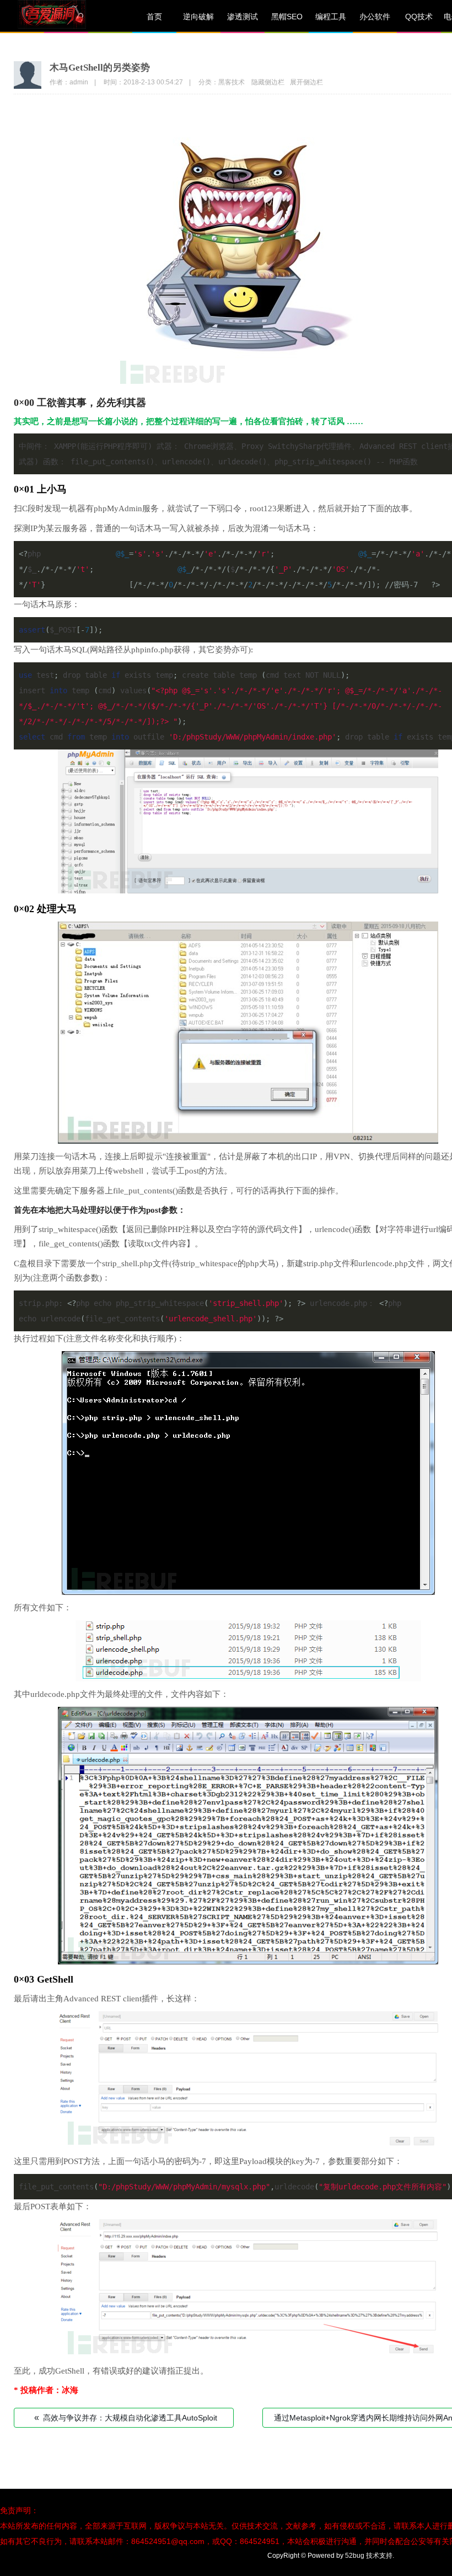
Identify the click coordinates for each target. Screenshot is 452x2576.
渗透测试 (243, 17)
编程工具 (331, 17)
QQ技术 (419, 17)
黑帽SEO (287, 17)
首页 (154, 17)
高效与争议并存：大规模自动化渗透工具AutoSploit (126, 2417)
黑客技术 (232, 82)
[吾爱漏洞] (66, 17)
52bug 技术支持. (370, 2556)
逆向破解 (198, 17)
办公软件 (375, 17)
